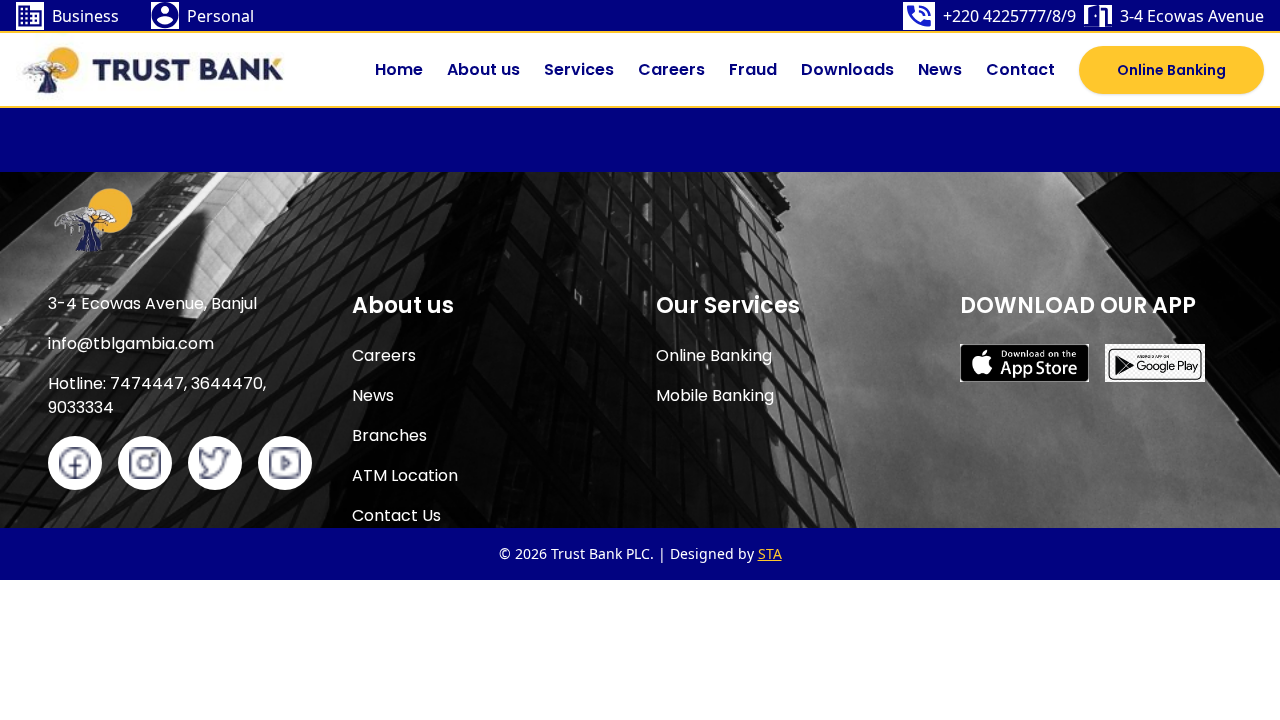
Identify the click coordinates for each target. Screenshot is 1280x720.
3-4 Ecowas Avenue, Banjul (152, 303)
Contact (1020, 69)
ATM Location (405, 475)
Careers (671, 69)
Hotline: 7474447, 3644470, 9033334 (157, 395)
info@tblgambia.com (131, 343)
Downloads (847, 69)
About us (483, 69)
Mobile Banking (715, 395)
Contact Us (396, 515)
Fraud (753, 69)
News (940, 69)
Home (399, 69)
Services (579, 69)
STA (770, 553)
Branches (389, 435)
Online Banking (1171, 70)
